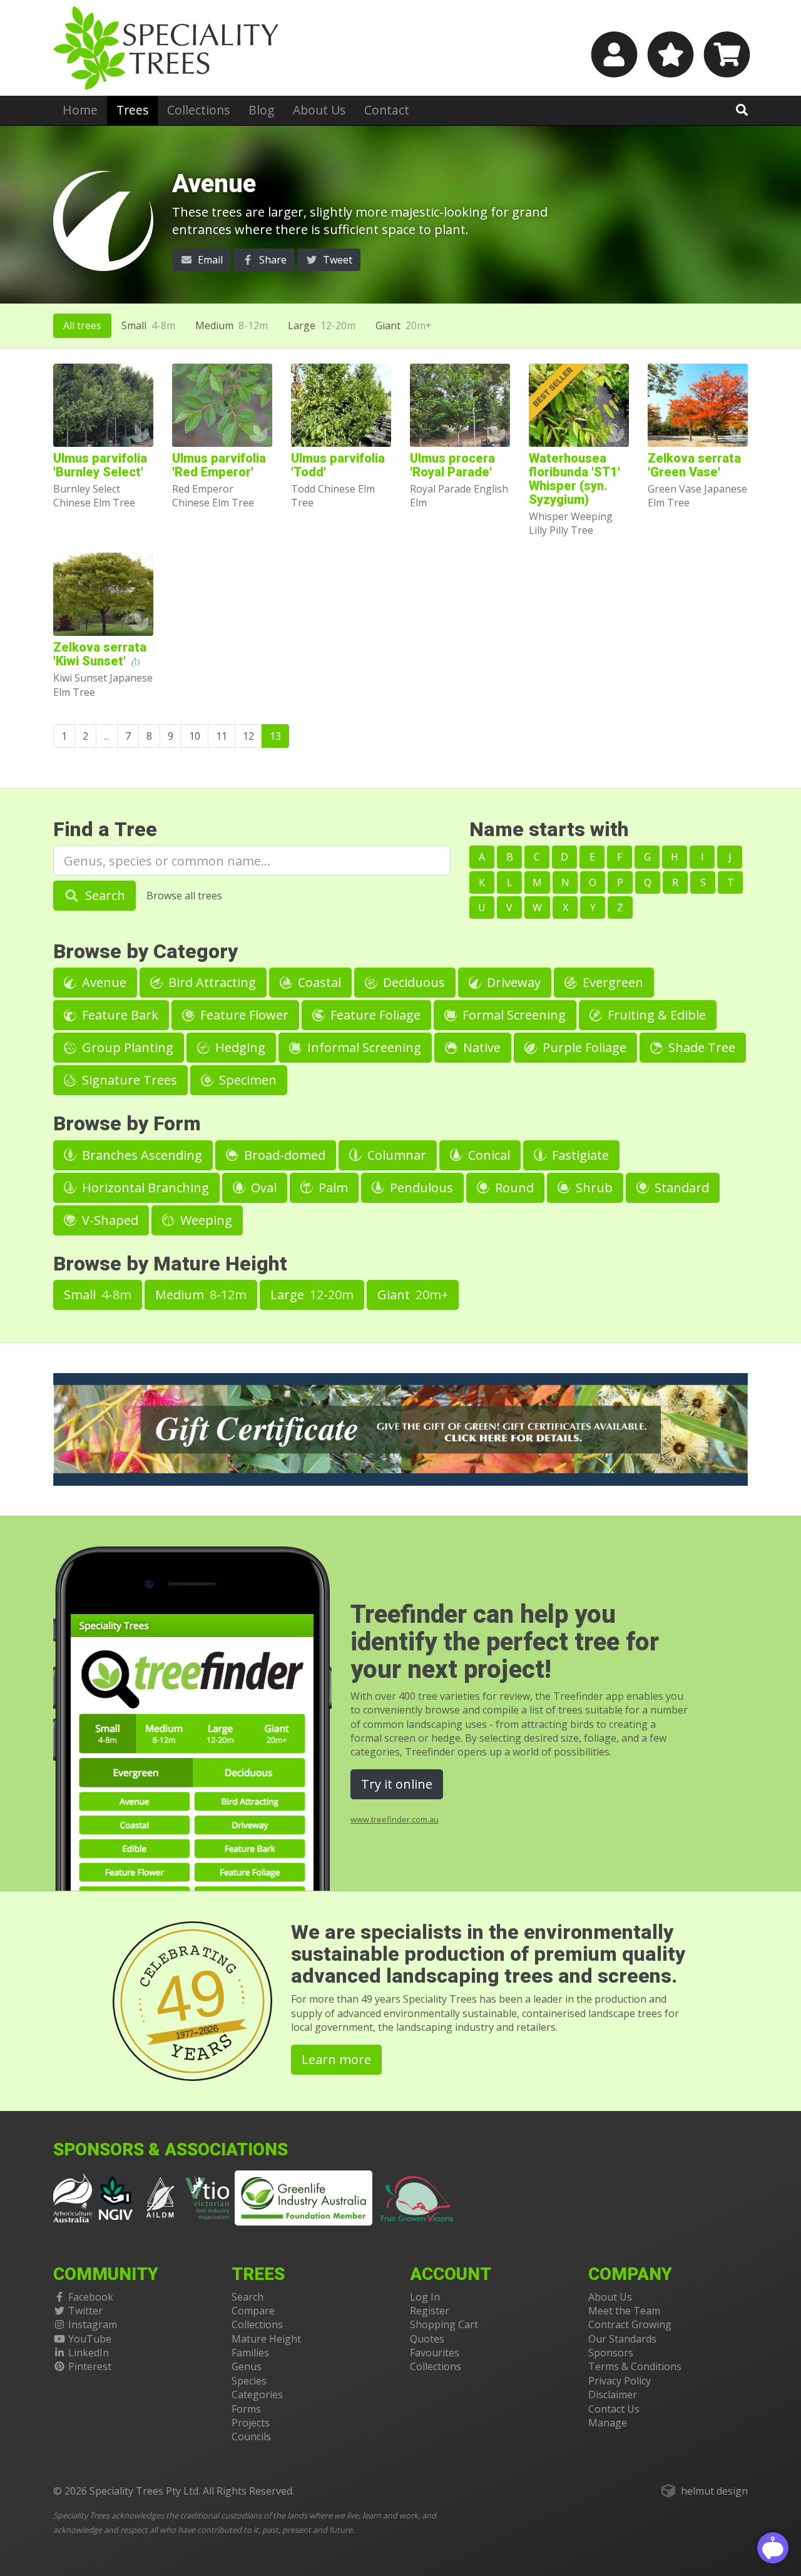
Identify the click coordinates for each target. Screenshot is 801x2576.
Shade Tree (700, 1047)
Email (209, 260)
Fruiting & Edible (655, 1015)
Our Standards (622, 2339)
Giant (404, 325)
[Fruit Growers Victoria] (417, 2197)
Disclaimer (613, 2395)
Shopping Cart (444, 2324)
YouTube (90, 2339)
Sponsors (611, 2353)
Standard (680, 1188)
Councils (251, 2436)
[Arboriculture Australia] (73, 2197)
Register (430, 2311)
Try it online (397, 1784)
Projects (251, 2423)
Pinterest (90, 2366)
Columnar (395, 1155)
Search (104, 895)
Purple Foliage (583, 1047)
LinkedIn (89, 2353)
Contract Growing (630, 2324)
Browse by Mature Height (170, 1264)
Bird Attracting (211, 982)
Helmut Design (714, 2491)
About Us (319, 110)
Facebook (91, 2297)
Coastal (318, 982)
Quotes (427, 2339)
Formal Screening (513, 1015)
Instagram (93, 2324)
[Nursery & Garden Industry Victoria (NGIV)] (116, 2197)
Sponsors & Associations (171, 2150)
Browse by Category (145, 952)
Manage (608, 2423)
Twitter (85, 2311)
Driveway (512, 982)
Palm (332, 1188)
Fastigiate (579, 1155)
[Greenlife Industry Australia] (304, 2198)
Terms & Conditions (635, 2366)
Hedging (239, 1047)
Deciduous (412, 982)
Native (480, 1047)
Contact (387, 110)
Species (249, 2381)
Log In (425, 2297)
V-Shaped (109, 1220)
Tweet (336, 260)
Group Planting (126, 1047)
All (82, 325)
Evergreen (611, 982)
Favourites (435, 2353)
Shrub (593, 1188)
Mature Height (266, 2339)
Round (513, 1188)
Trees (132, 110)
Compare (253, 2311)
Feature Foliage (374, 1015)
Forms (246, 2409)
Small (148, 325)
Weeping (205, 1220)
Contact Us (614, 2409)
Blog (261, 110)
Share (272, 260)
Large (322, 325)
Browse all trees (184, 896)
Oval (262, 1188)
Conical (487, 1155)
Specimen (246, 1080)
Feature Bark (119, 1015)
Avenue (103, 982)
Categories (257, 2395)
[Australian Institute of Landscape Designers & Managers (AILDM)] (160, 2197)
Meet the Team (624, 2311)
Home (80, 110)
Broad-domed (283, 1155)
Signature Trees (128, 1080)
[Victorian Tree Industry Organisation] (207, 2197)
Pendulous (420, 1188)
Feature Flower (243, 1015)
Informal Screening (363, 1047)
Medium (232, 325)
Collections (198, 110)
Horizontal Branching (144, 1188)
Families (250, 2353)
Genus (247, 2366)
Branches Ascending (140, 1155)
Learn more (336, 2059)
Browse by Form (127, 1124)
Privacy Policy (620, 2381)
